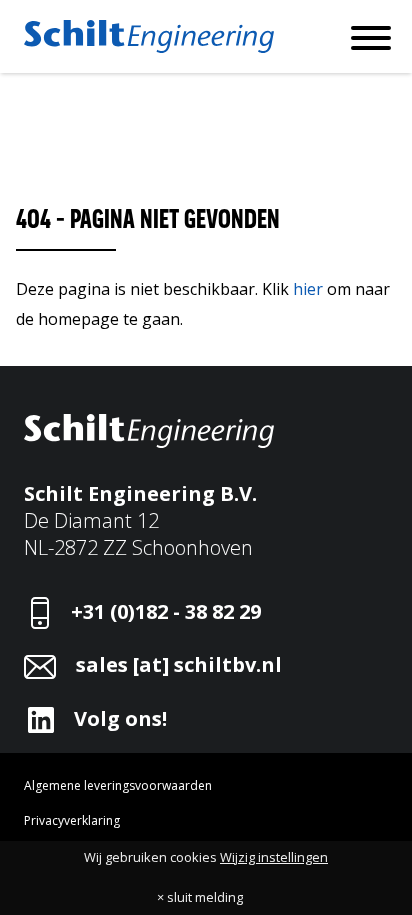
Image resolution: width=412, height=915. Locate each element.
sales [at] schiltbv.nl (179, 664)
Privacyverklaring (72, 820)
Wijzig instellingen (274, 857)
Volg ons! (120, 718)
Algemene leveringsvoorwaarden (118, 785)
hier (308, 289)
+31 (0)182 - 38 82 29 (166, 611)
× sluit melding (200, 897)
